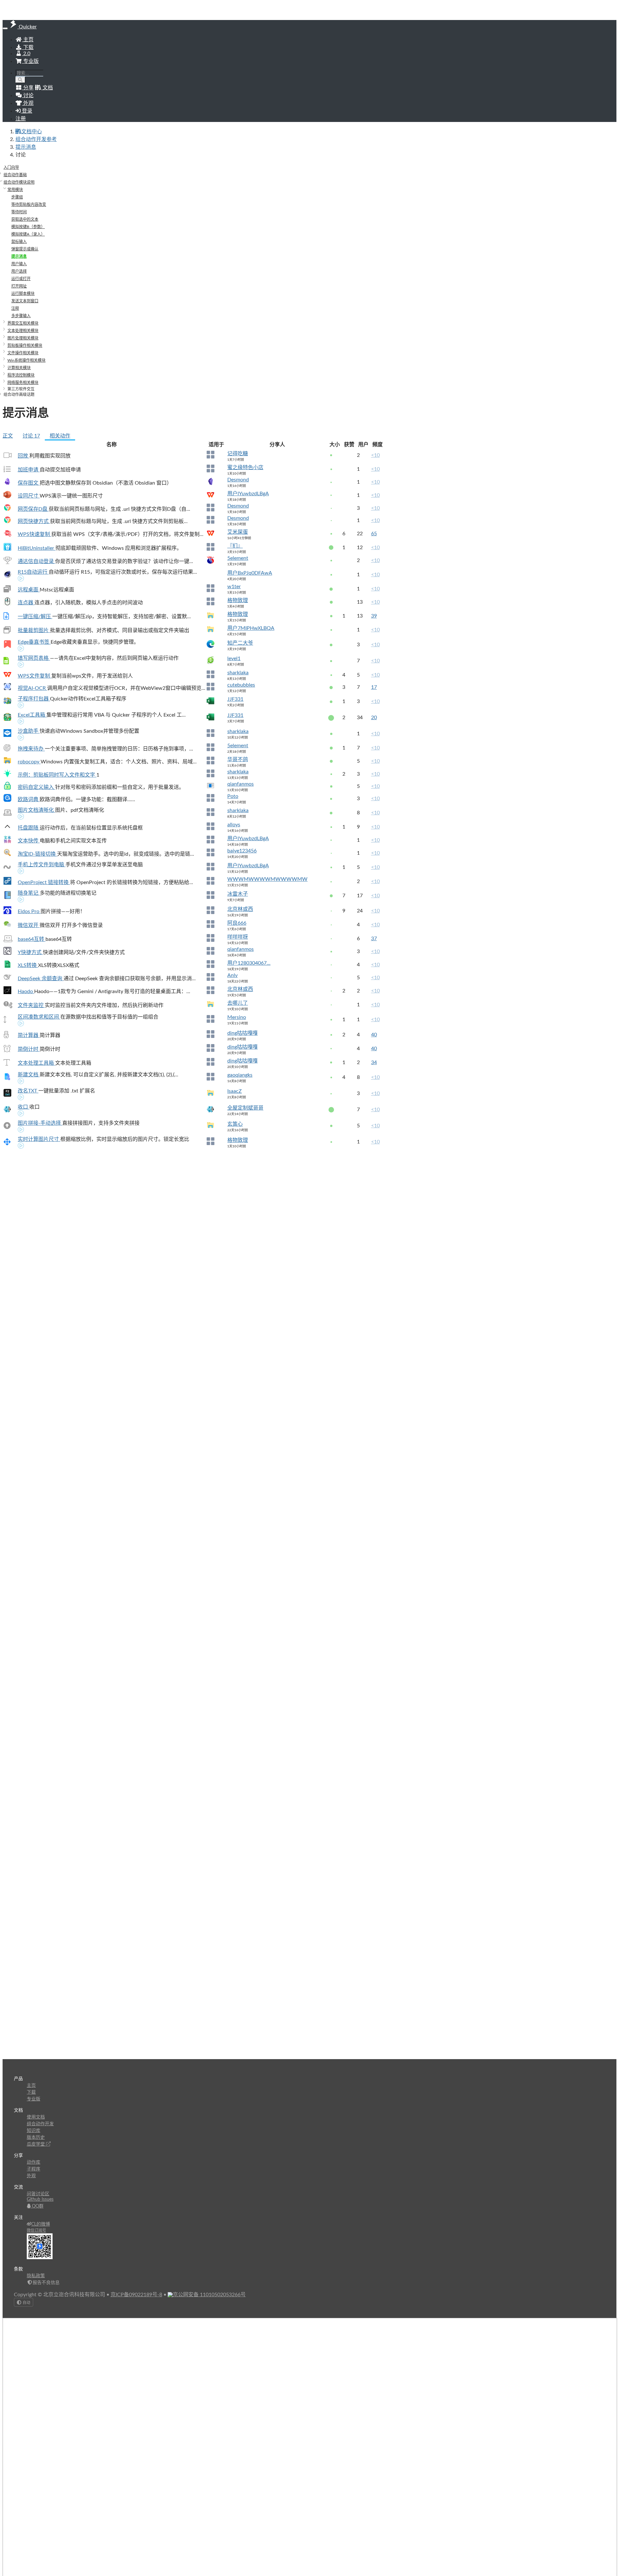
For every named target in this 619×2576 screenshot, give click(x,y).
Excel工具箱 (32, 715)
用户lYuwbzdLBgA (248, 494)
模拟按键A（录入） (28, 234)
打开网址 (19, 286)
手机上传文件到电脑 (42, 865)
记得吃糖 (238, 454)
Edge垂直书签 (34, 642)
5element (238, 558)
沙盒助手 (29, 731)
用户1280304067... (249, 963)
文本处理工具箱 (36, 1063)
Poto (233, 796)
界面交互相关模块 (23, 323)
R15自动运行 (33, 572)
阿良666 (237, 923)
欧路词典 (29, 800)
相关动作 (60, 436)
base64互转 (32, 939)
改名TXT (28, 1091)
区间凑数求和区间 (39, 1017)
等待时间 (19, 212)
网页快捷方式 (34, 521)
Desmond (238, 480)
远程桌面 (29, 590)
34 (374, 1062)
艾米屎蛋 (238, 532)
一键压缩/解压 (35, 617)
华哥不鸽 (238, 760)
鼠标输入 (19, 242)
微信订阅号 (36, 2230)
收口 (24, 1107)
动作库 (34, 2162)
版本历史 (36, 2138)
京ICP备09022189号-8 (136, 2295)
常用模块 (15, 190)
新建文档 (29, 1075)
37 (374, 939)
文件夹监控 (31, 1005)
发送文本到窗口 (25, 301)
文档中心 (32, 132)
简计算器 (29, 1035)
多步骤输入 (21, 316)
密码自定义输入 (36, 787)
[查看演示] (21, 579)
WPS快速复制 (34, 534)
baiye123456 (242, 851)
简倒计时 (29, 1049)
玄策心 (235, 1124)
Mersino (237, 1017)
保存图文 (29, 483)
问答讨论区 (38, 2194)
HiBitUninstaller (37, 548)
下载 (28, 47)
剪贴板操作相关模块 (25, 346)
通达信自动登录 (36, 561)
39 (374, 616)
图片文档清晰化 (36, 810)
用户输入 (19, 264)
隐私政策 (36, 2276)
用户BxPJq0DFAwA (250, 573)
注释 (15, 308)
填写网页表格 (34, 658)
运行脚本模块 (23, 294)
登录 (26, 111)
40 (374, 1035)
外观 (31, 2176)
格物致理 (238, 600)
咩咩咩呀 (238, 937)
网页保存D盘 (33, 509)
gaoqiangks (240, 1075)
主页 (28, 40)
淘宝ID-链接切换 (37, 854)
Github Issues (40, 2199)
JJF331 (235, 699)
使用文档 (36, 2117)
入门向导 (11, 167)
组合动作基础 (15, 175)
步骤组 (17, 197)
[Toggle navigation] (5, 28)
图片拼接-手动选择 (40, 1123)
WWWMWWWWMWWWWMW (267, 879)
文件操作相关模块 (23, 353)
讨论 (31, 436)
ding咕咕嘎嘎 (242, 1033)
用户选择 (19, 271)
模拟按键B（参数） (28, 227)
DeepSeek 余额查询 (41, 979)
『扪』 (235, 546)
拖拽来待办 (31, 749)
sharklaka (238, 673)
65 (374, 534)
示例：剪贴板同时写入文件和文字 (57, 775)
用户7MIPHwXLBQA (251, 628)
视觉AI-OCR (32, 688)
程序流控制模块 (21, 375)
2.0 (26, 54)
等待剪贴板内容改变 (29, 205)
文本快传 (29, 841)
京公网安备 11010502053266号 (209, 2295)
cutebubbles (241, 685)
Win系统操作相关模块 (26, 360)
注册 (21, 119)
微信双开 (29, 925)
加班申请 (29, 470)
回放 (24, 456)
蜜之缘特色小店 (245, 468)
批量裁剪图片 (34, 630)
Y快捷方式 (30, 952)
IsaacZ (235, 1091)
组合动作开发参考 (36, 139)
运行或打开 (21, 279)
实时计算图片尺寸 (39, 1139)
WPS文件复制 (34, 676)
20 (374, 718)
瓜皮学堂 (36, 2144)
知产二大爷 (240, 643)
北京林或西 (240, 909)
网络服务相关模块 (23, 383)
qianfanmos (241, 784)
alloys (234, 825)
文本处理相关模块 (23, 331)
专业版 (30, 61)
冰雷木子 (238, 894)
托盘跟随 (29, 828)
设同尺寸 (29, 496)
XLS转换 (28, 965)
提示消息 (26, 147)
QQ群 (37, 2206)
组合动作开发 (40, 2124)
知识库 (34, 2131)
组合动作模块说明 (19, 182)
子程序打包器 (34, 699)
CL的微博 (41, 2224)
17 (374, 687)
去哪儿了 (238, 1003)
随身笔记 (29, 893)
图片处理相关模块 (23, 338)
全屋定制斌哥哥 (245, 1108)
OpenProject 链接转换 (44, 882)
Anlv (232, 975)
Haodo (26, 991)
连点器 (26, 603)
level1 (234, 659)
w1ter (234, 587)
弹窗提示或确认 (25, 249)
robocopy (29, 762)
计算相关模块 (19, 368)
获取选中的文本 (25, 219)
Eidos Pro (29, 911)
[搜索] (20, 80)
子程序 (34, 2169)
